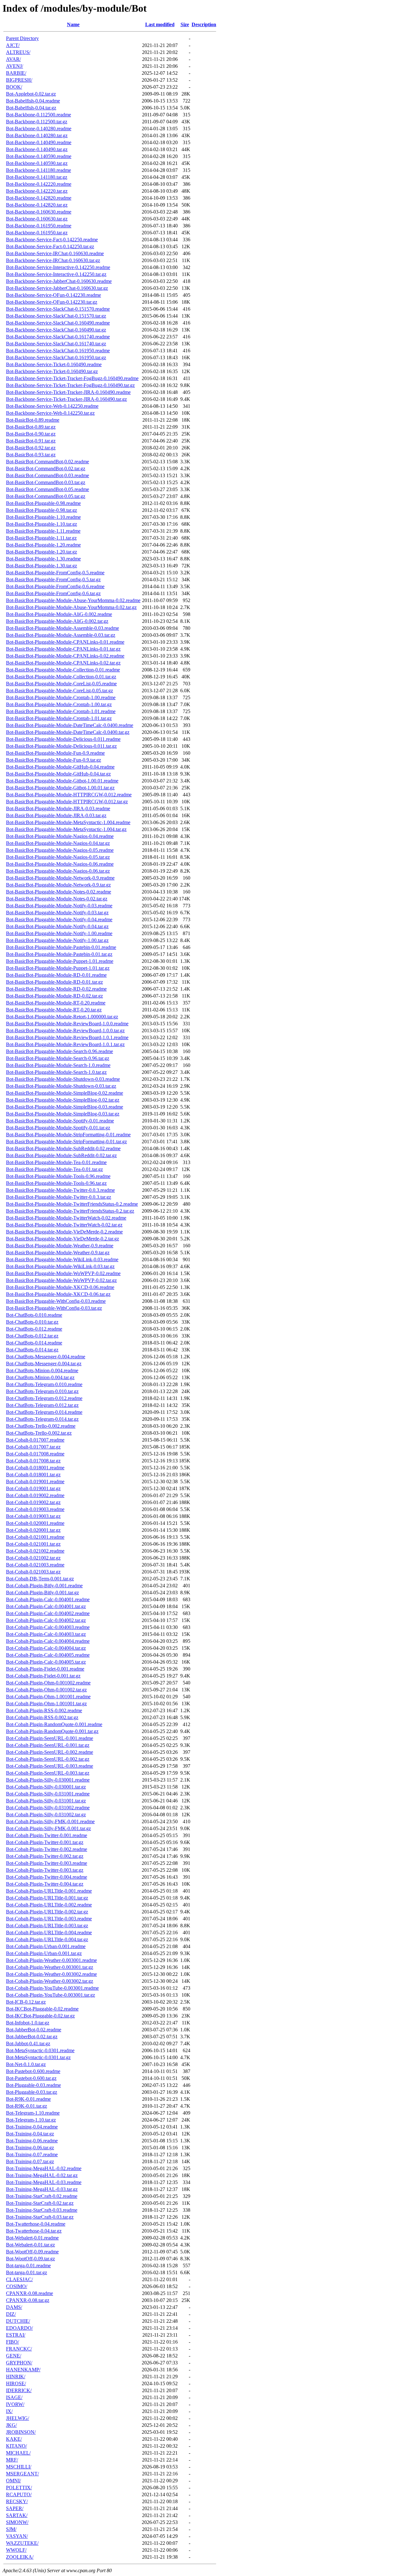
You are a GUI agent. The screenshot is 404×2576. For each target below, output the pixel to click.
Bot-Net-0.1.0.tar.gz (26, 2064)
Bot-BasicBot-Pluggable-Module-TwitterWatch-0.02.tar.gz (64, 1225)
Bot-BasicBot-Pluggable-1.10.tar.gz (42, 524)
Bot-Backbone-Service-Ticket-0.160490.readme (54, 364)
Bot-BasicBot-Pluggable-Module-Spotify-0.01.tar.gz (58, 1128)
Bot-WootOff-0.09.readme (32, 2252)
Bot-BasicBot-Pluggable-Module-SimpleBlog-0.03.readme (65, 1107)
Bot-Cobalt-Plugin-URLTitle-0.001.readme (49, 1891)
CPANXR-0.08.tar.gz (28, 2300)
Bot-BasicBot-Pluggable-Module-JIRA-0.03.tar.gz (56, 815)
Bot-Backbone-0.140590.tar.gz (37, 163)
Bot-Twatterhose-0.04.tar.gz (34, 2231)
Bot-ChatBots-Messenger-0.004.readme (46, 1357)
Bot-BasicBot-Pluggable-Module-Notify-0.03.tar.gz (57, 913)
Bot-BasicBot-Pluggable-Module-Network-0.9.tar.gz (58, 885)
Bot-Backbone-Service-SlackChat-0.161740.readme (58, 337)
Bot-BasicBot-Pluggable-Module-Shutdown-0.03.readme (63, 1079)
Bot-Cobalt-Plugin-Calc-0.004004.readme (48, 1641)
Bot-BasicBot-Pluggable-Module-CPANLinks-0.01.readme (65, 642)
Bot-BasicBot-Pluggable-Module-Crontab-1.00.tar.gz (59, 704)
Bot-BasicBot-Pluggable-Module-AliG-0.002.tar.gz (57, 621)
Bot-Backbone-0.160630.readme (39, 212)
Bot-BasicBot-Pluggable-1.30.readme (43, 559)
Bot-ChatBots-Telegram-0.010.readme (44, 1384)
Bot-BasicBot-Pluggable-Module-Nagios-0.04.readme (60, 836)
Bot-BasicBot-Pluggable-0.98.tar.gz (42, 510)
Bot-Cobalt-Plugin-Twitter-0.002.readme (47, 1849)
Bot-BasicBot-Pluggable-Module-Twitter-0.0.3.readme (60, 1190)
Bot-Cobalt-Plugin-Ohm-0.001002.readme (48, 1683)
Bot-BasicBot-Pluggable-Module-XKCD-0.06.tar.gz (58, 1294)
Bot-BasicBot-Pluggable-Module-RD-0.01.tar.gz (54, 982)
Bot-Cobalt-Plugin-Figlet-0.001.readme (45, 1669)
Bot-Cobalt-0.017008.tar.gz (33, 1461)
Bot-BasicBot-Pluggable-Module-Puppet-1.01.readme (60, 961)
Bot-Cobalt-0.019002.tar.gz (33, 1502)
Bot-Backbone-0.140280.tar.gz (37, 135)
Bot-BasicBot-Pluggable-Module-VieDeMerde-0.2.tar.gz (62, 1239)
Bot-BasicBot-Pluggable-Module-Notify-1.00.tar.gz (57, 940)
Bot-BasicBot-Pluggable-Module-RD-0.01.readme (56, 975)
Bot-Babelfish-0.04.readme (33, 101)
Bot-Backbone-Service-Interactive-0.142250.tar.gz (56, 274)
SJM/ (11, 2529)
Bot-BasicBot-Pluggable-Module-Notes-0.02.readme (59, 892)
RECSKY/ (17, 2501)
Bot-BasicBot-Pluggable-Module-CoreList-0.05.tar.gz (59, 691)
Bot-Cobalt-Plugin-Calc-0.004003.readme (48, 1627)
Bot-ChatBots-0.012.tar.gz (32, 1336)
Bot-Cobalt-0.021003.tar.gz (33, 1572)
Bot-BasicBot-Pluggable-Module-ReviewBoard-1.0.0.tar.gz (65, 1030)
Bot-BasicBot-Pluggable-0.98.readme (43, 503)
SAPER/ (15, 2508)
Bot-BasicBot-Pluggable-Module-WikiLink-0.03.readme (62, 1259)
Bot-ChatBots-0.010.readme (34, 1315)
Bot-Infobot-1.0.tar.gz (28, 2023)
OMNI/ (13, 2481)
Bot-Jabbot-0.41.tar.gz (28, 2043)
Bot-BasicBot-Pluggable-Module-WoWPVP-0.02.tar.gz (61, 1280)
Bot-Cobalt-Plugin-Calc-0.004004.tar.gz (46, 1648)
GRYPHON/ (19, 2363)
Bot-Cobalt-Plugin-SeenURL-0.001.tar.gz (48, 1745)
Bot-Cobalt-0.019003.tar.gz (33, 1516)
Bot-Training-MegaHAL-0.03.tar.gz (42, 2189)
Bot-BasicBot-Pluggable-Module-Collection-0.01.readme (63, 670)
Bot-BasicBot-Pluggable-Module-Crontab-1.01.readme (61, 711)
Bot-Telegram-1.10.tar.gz (31, 2120)
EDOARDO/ (19, 2328)
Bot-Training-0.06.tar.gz (30, 2148)
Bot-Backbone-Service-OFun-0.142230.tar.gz (52, 302)
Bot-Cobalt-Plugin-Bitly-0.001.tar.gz (42, 1592)
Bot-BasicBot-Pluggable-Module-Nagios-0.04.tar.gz (58, 843)
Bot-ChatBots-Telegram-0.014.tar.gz (42, 1419)
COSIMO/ (17, 2286)
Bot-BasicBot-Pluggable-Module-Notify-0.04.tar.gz (57, 926)
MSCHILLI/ (19, 2467)
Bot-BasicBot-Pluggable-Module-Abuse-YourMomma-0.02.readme (73, 600)
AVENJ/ (15, 66)
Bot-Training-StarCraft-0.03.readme (42, 2210)
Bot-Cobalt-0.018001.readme (35, 1468)
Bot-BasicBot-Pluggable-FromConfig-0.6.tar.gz (53, 593)
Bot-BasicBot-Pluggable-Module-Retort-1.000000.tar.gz (62, 1017)
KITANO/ (16, 2446)
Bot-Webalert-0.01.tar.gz (30, 2245)
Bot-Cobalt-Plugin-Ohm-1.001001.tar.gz (46, 1704)
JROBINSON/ (21, 2432)
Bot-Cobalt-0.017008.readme (35, 1454)
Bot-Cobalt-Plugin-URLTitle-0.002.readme (49, 1905)
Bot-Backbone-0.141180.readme (39, 170)
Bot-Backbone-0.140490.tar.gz (37, 149)
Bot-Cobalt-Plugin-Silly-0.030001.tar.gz (46, 1787)
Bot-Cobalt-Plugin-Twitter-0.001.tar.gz (45, 1842)
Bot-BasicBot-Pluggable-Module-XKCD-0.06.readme (60, 1287)
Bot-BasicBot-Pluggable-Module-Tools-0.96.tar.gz (56, 1183)
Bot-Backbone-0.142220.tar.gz (37, 191)
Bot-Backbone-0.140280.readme (39, 129)
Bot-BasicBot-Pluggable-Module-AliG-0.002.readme (59, 614)
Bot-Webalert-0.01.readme (32, 2238)
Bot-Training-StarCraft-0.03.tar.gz (40, 2217)
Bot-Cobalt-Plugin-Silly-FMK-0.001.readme (50, 1821)
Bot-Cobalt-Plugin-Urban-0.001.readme (46, 1946)
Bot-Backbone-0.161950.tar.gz (37, 233)
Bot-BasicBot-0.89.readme (33, 420)
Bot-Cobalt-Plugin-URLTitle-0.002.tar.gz (47, 1912)
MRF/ (12, 2460)
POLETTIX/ (19, 2488)
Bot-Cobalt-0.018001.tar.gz (33, 1475)
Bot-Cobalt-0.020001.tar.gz (33, 1530)
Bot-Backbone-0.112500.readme (39, 115)
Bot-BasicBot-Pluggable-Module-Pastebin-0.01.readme (61, 947)
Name (73, 24)
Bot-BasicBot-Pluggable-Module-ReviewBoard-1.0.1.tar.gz (65, 1044)
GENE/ (14, 2356)
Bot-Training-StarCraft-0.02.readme (42, 2196)
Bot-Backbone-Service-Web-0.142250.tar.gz (50, 413)
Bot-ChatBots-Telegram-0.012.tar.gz (42, 1405)
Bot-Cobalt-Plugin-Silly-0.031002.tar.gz (46, 1815)
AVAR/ (13, 59)
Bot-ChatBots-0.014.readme (34, 1343)
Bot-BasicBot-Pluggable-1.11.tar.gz (41, 538)
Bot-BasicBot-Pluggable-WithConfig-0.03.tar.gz (54, 1308)
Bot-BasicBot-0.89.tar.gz (31, 427)
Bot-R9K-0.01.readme (28, 2099)
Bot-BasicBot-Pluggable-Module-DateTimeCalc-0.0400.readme (70, 725)
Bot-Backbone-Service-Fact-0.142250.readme (52, 240)
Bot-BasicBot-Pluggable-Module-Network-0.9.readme (60, 878)
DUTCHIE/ (18, 2321)
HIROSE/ (16, 2383)
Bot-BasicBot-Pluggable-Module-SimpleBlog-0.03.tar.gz (63, 1114)
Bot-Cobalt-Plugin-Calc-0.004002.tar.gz (46, 1620)
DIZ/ (11, 2314)
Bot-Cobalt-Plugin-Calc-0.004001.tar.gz (46, 1606)
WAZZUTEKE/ (22, 2543)
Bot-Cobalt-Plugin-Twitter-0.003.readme (47, 1863)
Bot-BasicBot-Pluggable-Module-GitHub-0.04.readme (60, 767)
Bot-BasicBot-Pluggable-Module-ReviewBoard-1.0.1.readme (67, 1037)
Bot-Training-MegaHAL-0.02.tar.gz (42, 2175)
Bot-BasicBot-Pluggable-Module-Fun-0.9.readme (55, 753)
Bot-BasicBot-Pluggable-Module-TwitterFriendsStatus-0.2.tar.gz (70, 1211)
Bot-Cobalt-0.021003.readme (35, 1565)
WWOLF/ (16, 2550)
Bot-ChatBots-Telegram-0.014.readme (44, 1412)
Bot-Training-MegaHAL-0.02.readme (44, 2168)
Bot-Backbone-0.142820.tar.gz (37, 205)
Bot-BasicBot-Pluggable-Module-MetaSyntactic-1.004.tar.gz (66, 829)
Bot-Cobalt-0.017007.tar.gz (33, 1447)
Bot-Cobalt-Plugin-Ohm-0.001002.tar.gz (46, 1690)
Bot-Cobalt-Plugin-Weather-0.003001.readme (51, 1960)
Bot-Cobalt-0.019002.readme (35, 1495)
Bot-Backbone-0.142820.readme (39, 198)
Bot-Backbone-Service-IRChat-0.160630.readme (55, 253)
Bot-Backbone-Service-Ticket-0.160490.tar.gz (52, 371)
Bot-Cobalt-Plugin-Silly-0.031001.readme (48, 1794)
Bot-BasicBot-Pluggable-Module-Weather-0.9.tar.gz (58, 1253)
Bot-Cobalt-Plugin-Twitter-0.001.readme (47, 1835)
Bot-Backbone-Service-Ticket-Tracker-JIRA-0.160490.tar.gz (66, 399)
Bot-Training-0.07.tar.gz (30, 2161)
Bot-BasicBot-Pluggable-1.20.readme (43, 545)
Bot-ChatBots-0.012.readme (34, 1329)
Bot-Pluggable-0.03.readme (33, 2085)
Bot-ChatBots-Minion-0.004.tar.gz (40, 1377)
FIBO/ (12, 2342)
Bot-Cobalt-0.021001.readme (35, 1537)
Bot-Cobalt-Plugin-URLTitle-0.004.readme (49, 1932)
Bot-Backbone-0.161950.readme (39, 226)
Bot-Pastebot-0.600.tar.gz (31, 2078)
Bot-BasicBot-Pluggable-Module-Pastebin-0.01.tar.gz (59, 954)
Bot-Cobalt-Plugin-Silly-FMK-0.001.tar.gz (48, 1828)
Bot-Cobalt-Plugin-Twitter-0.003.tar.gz (45, 1870)
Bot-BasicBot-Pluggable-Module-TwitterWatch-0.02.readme (66, 1218)
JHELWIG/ (18, 2418)
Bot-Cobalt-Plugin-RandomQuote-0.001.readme (54, 1724)
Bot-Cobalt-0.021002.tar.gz (33, 1558)
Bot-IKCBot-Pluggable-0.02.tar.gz (40, 2016)
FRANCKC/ (19, 2349)
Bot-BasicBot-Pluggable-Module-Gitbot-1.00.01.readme (62, 781)
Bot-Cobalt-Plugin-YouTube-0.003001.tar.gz (50, 1995)
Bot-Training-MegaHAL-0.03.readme (44, 2182)
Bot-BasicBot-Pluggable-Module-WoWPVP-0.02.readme (63, 1273)
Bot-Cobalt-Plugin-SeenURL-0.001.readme (50, 1738)
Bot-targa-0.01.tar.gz (27, 2272)
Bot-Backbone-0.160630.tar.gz (37, 219)
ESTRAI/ (16, 2335)
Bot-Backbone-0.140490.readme (39, 142)
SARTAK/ (17, 2515)
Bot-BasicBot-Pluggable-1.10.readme (43, 517)
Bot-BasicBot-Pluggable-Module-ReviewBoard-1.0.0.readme (67, 1024)
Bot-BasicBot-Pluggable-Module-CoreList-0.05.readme (61, 684)
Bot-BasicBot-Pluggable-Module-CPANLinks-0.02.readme (65, 656)
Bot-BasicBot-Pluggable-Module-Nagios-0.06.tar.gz (58, 871)
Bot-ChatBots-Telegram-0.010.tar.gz (42, 1391)
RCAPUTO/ (19, 2494)
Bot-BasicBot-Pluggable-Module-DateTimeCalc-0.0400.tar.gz (68, 732)
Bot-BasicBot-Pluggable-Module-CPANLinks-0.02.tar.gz (63, 663)
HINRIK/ (16, 2377)
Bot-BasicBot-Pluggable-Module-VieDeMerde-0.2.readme (64, 1232)
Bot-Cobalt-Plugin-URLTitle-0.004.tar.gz (47, 1939)
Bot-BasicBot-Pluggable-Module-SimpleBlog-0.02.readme (65, 1093)
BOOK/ (14, 87)
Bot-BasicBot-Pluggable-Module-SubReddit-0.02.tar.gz (61, 1155)
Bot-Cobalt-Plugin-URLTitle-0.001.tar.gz (47, 1898)
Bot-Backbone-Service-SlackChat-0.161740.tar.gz (56, 344)
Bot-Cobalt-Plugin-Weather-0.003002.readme (51, 1974)
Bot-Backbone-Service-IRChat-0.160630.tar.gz (53, 260)
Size (185, 24)
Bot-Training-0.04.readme (32, 2127)
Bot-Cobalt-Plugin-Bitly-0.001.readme (44, 1586)
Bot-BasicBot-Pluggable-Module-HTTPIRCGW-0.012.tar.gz (67, 802)
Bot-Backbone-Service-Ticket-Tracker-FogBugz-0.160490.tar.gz (70, 385)
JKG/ (11, 2425)
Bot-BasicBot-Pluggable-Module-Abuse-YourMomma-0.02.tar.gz (71, 607)
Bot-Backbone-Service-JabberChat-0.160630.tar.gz (57, 288)
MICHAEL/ (18, 2453)
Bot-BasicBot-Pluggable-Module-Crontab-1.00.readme (61, 697)
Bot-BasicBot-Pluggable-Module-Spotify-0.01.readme (60, 1121)
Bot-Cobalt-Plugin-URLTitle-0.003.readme (49, 1919)
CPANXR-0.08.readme (30, 2293)
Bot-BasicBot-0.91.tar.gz (31, 441)
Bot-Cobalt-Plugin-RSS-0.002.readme (44, 1710)
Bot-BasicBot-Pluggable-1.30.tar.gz (42, 566)
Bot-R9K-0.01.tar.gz (27, 2106)
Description (204, 24)
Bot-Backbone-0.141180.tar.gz (37, 177)
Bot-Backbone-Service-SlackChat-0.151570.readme (58, 309)
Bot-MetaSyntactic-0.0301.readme (40, 2050)
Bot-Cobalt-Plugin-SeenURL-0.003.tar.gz (48, 1773)
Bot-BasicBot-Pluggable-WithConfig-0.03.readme (56, 1301)
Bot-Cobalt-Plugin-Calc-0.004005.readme (48, 1655)
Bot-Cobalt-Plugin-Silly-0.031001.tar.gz (46, 1801)
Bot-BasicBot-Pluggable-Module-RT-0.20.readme (56, 1003)
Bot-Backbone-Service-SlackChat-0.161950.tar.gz (56, 357)
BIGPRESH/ (19, 80)
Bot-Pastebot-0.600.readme (33, 2071)
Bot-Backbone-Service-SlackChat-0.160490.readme (58, 323)
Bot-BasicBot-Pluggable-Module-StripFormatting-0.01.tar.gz (66, 1142)
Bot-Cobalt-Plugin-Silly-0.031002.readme (48, 1808)
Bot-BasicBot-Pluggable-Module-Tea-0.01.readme (56, 1162)
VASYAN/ (17, 2536)
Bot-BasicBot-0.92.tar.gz (31, 448)
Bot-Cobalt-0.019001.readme (35, 1481)
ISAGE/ (14, 2397)
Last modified (160, 24)
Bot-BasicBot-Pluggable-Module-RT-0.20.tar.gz (54, 1010)
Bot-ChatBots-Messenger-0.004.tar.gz (44, 1364)
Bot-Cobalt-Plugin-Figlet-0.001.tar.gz (43, 1676)
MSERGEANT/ (22, 2474)
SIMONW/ (17, 2522)
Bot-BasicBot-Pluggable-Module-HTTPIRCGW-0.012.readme (69, 795)
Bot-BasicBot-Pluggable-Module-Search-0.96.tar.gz (58, 1058)
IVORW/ (15, 2404)
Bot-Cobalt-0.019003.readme (35, 1509)
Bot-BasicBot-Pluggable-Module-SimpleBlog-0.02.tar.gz (63, 1100)
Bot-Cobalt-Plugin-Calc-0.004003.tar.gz (46, 1634)
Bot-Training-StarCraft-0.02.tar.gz (40, 2203)
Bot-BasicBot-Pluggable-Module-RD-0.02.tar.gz (54, 996)
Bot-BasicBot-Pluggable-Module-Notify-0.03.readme (59, 906)
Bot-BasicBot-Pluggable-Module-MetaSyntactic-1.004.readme (68, 822)
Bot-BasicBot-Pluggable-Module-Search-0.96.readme (59, 1051)
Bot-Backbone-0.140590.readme (39, 156)
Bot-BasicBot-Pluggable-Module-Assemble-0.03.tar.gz (61, 635)
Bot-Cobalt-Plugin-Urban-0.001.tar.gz (44, 1953)
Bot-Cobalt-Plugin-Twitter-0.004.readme (47, 1877)
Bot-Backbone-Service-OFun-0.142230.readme (53, 295)
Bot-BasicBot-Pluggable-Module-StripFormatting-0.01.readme (68, 1135)
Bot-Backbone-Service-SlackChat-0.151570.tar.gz (56, 316)
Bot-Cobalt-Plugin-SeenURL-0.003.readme (50, 1766)
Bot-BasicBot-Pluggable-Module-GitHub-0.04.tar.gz (58, 774)
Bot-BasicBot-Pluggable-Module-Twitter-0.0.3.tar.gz (59, 1197)
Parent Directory (22, 38)
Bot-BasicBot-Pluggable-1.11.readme (43, 531)
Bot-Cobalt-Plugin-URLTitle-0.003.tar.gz (47, 1926)
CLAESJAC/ (19, 2279)
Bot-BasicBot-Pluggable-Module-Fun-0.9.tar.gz (53, 760)
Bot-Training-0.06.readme (32, 2141)
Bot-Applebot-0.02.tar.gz (31, 94)
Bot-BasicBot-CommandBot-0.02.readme (48, 462)
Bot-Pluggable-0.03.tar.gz (32, 2092)
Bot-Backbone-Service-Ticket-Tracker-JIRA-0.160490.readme (68, 392)
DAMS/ (14, 2307)
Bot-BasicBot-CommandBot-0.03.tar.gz (46, 482)
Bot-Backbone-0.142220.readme (39, 184)
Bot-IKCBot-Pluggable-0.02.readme (42, 2009)
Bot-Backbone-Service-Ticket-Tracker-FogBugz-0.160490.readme (72, 378)
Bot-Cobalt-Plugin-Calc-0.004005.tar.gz (46, 1662)
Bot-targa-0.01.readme (28, 2266)
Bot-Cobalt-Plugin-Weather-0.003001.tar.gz (50, 1967)
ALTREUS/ (18, 52)
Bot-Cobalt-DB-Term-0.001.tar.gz (40, 1579)
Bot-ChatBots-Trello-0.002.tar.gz (39, 1433)
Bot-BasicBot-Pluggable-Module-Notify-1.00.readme (59, 933)
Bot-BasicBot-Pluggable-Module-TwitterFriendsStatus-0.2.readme (72, 1204)
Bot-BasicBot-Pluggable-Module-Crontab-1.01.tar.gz (59, 718)
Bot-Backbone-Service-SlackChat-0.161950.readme (58, 351)
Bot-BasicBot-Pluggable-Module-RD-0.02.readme (56, 989)
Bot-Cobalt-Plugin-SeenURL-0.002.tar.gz (48, 1759)
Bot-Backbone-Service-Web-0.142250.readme (52, 406)
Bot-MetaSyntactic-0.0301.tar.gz (38, 2057)
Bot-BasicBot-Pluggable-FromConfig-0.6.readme (55, 586)
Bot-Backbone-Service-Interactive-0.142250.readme (58, 267)
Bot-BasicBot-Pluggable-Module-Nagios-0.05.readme (60, 850)
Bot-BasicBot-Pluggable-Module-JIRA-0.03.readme (58, 808)
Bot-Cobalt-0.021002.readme (35, 1551)
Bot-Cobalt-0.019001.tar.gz (33, 1488)
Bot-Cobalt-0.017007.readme (35, 1440)
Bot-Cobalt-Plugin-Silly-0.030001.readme (48, 1780)
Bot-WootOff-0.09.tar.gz (30, 2259)
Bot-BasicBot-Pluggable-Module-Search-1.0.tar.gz (56, 1072)
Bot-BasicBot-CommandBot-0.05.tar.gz (46, 496)
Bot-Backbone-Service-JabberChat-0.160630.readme (59, 281)
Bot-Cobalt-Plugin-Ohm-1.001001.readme (48, 1697)
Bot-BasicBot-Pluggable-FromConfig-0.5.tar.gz (53, 580)
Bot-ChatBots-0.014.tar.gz (32, 1350)
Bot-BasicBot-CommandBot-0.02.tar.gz (46, 468)
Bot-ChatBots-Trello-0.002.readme (41, 1426)
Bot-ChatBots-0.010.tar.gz (32, 1322)
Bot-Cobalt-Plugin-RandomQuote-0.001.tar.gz (52, 1731)
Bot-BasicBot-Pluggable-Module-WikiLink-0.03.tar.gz (60, 1266)
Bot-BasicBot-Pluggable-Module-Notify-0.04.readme (59, 919)
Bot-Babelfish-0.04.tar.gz (31, 108)
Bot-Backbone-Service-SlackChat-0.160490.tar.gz (56, 330)
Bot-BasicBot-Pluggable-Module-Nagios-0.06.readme (60, 864)
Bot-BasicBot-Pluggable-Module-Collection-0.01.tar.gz (61, 677)
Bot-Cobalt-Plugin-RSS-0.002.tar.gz (42, 1717)
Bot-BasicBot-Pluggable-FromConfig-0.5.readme (55, 573)
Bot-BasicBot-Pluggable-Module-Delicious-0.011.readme (63, 739)
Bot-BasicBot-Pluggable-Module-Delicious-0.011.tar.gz (61, 746)
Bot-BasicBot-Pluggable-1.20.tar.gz (42, 552)
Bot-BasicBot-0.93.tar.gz (31, 455)
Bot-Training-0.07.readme (32, 2154)
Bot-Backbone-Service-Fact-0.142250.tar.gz (50, 246)
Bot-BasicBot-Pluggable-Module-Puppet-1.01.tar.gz (58, 968)
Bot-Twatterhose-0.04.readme (36, 2224)
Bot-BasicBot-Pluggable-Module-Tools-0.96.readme (58, 1176)
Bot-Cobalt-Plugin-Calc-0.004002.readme (48, 1613)
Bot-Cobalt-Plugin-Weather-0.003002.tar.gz (50, 1981)
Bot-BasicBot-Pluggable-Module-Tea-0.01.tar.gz (54, 1169)
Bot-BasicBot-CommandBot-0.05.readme (48, 489)
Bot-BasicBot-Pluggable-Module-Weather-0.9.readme (60, 1246)
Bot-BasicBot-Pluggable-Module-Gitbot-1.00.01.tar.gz (60, 788)
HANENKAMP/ (23, 2370)
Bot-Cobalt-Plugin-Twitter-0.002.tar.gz (45, 1856)
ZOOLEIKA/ (20, 2557)
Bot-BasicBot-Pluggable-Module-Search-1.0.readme (58, 1065)
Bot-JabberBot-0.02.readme (34, 2030)
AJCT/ (13, 45)
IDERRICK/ (19, 2390)
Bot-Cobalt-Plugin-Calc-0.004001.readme (48, 1599)
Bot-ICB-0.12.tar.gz (26, 2002)
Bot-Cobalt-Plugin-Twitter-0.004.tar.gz (45, 1884)
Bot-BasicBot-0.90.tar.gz (31, 434)
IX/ (9, 2411)
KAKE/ (14, 2439)
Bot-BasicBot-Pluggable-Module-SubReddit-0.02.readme (63, 1148)
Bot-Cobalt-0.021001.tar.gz (33, 1544)
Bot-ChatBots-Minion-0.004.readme (42, 1370)
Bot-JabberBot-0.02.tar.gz (32, 2037)
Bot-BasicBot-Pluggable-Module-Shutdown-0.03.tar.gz (61, 1086)
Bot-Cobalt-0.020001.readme (35, 1523)
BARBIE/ (16, 73)
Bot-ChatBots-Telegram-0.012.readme (44, 1398)
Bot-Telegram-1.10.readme (33, 2113)
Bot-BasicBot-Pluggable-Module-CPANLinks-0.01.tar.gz (63, 649)
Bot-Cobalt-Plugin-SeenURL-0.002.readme (50, 1752)
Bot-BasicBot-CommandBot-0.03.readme (48, 475)
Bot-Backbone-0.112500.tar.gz (37, 122)
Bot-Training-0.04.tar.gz (30, 2134)
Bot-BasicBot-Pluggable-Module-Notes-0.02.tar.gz (57, 899)
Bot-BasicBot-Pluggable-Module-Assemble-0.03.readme (62, 628)
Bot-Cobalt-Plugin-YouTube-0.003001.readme (52, 1988)
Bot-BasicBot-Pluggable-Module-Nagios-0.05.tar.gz (58, 857)
